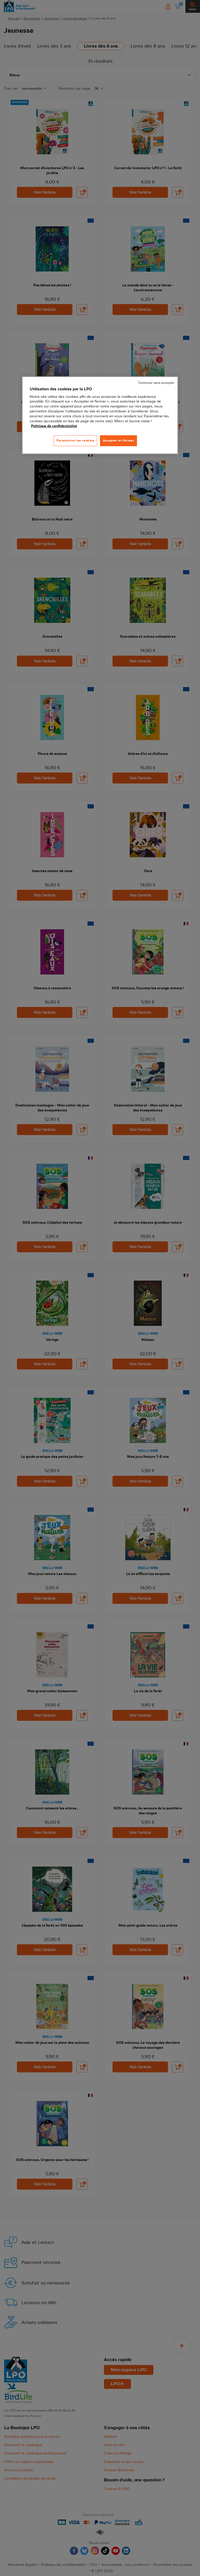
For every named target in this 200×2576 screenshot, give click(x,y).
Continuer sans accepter (156, 383)
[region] (100, 415)
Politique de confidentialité (54, 426)
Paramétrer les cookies (75, 440)
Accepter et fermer (118, 440)
